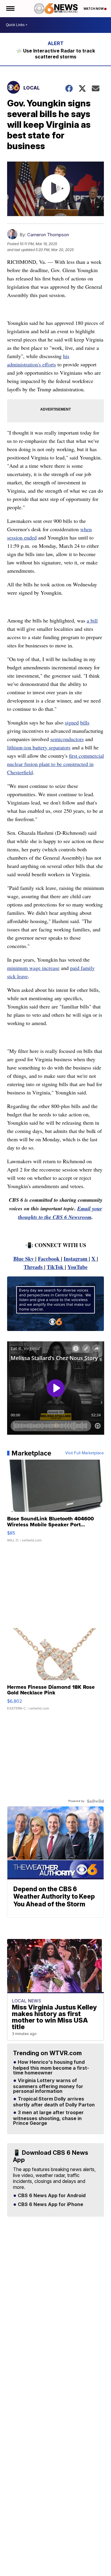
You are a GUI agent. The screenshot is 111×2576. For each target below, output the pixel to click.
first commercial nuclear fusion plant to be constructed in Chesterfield (55, 764)
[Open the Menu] (10, 9)
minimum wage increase (33, 968)
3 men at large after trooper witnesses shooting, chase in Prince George (48, 2118)
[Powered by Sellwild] (95, 1801)
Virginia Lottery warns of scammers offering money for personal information (48, 2086)
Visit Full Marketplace (85, 1453)
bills (85, 722)
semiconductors (67, 739)
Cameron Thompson (48, 235)
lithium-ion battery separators (39, 747)
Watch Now (94, 9)
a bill (92, 620)
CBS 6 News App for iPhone (50, 2205)
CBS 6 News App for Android (51, 2196)
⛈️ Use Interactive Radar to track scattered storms (55, 54)
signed (72, 722)
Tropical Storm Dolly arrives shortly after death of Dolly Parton (54, 2102)
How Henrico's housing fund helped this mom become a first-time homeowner (51, 2068)
